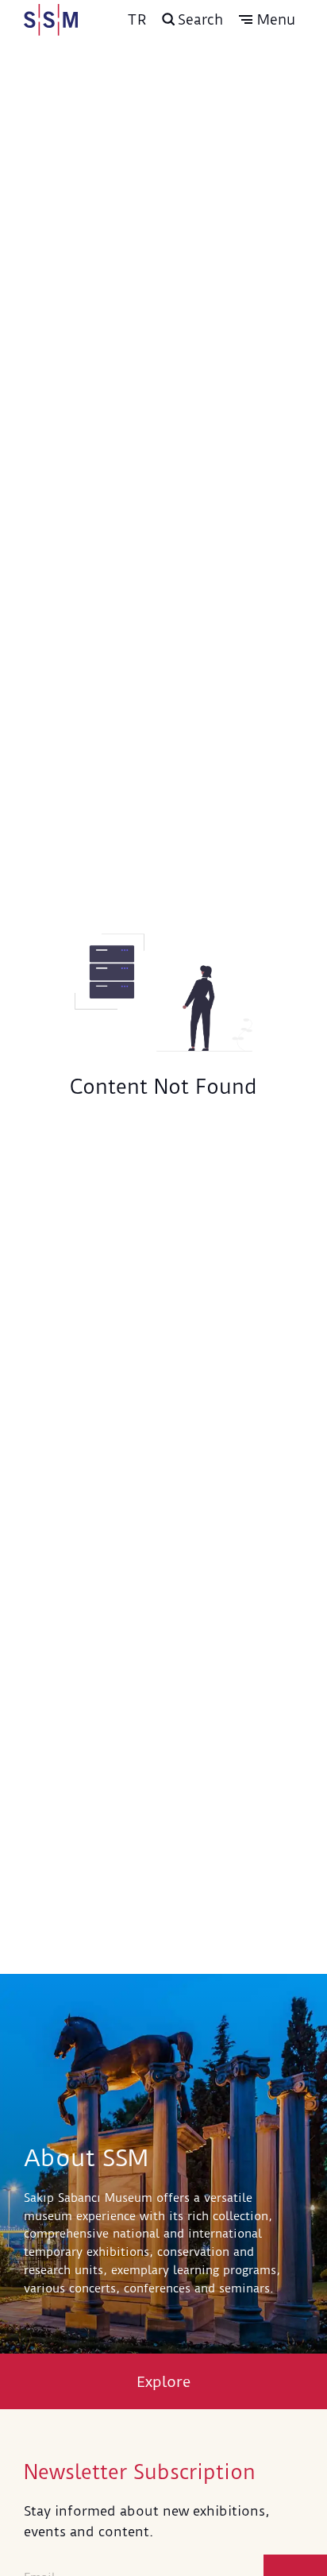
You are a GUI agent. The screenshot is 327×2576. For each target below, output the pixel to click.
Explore (164, 2382)
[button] (267, 20)
